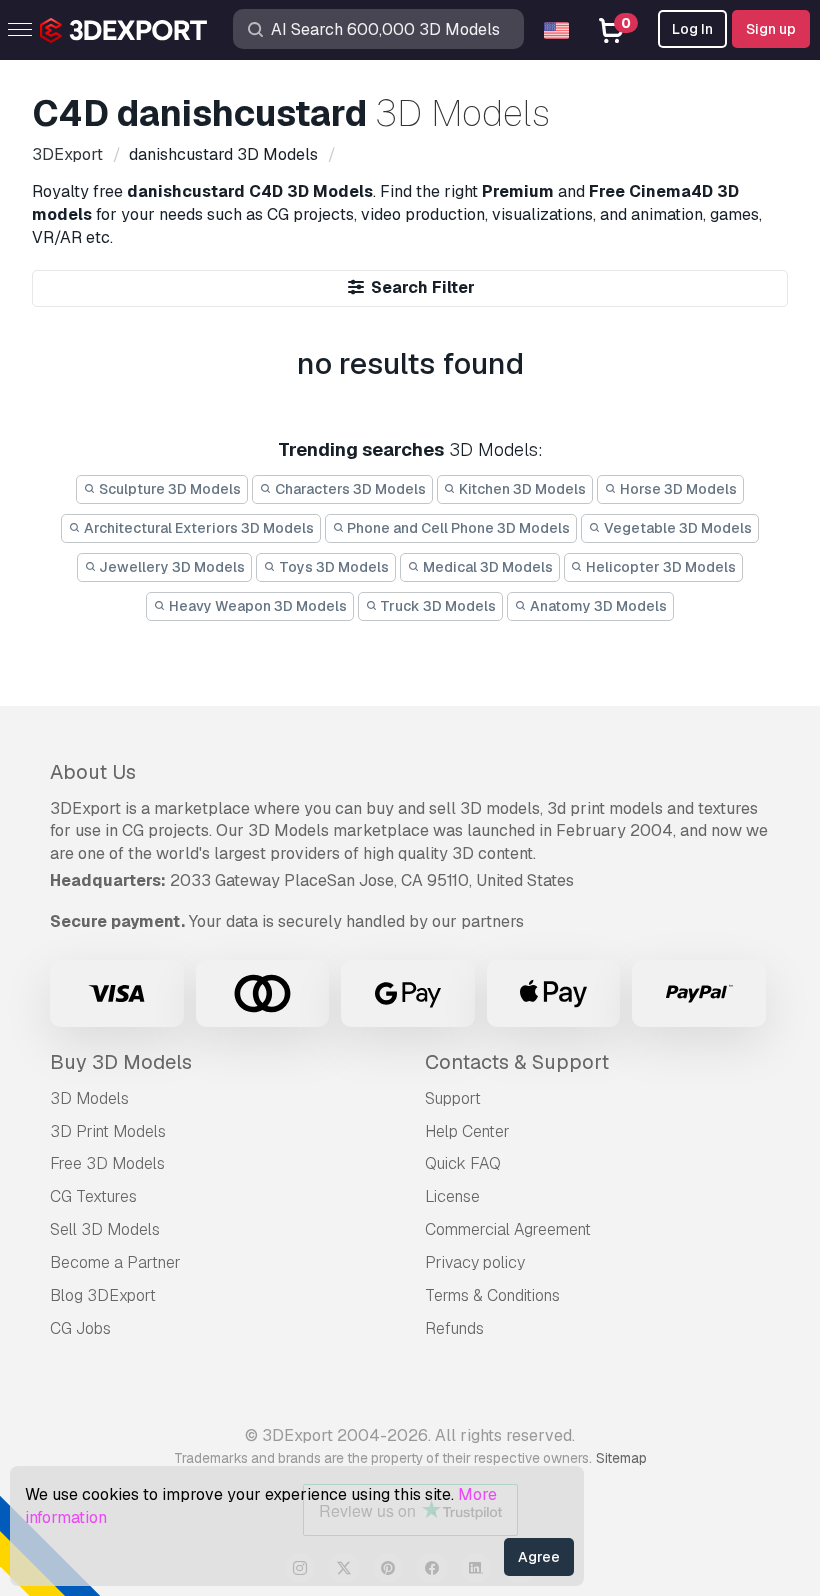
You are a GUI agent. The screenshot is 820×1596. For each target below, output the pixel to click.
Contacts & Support (517, 1062)
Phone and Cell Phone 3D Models (457, 528)
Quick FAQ (463, 1163)
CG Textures (93, 1196)
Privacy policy (475, 1262)
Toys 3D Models (332, 567)
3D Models (89, 1098)
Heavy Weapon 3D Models (256, 606)
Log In (692, 29)
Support (453, 1098)
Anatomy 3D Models (597, 606)
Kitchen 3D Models (521, 489)
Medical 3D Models (486, 567)
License (452, 1196)
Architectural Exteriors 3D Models (197, 528)
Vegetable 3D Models (676, 528)
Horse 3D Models (677, 489)
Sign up (771, 29)
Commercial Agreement (508, 1229)
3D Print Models (108, 1131)
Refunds (454, 1328)
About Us (93, 772)
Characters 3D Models (349, 489)
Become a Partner (115, 1262)
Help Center (467, 1131)
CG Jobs (80, 1328)
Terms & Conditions (492, 1295)
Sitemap (621, 1458)
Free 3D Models (107, 1163)
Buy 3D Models (121, 1062)
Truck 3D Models (436, 606)
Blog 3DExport (103, 1295)
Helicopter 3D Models (659, 567)
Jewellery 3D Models (170, 567)
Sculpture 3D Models (168, 489)
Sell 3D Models (105, 1229)
